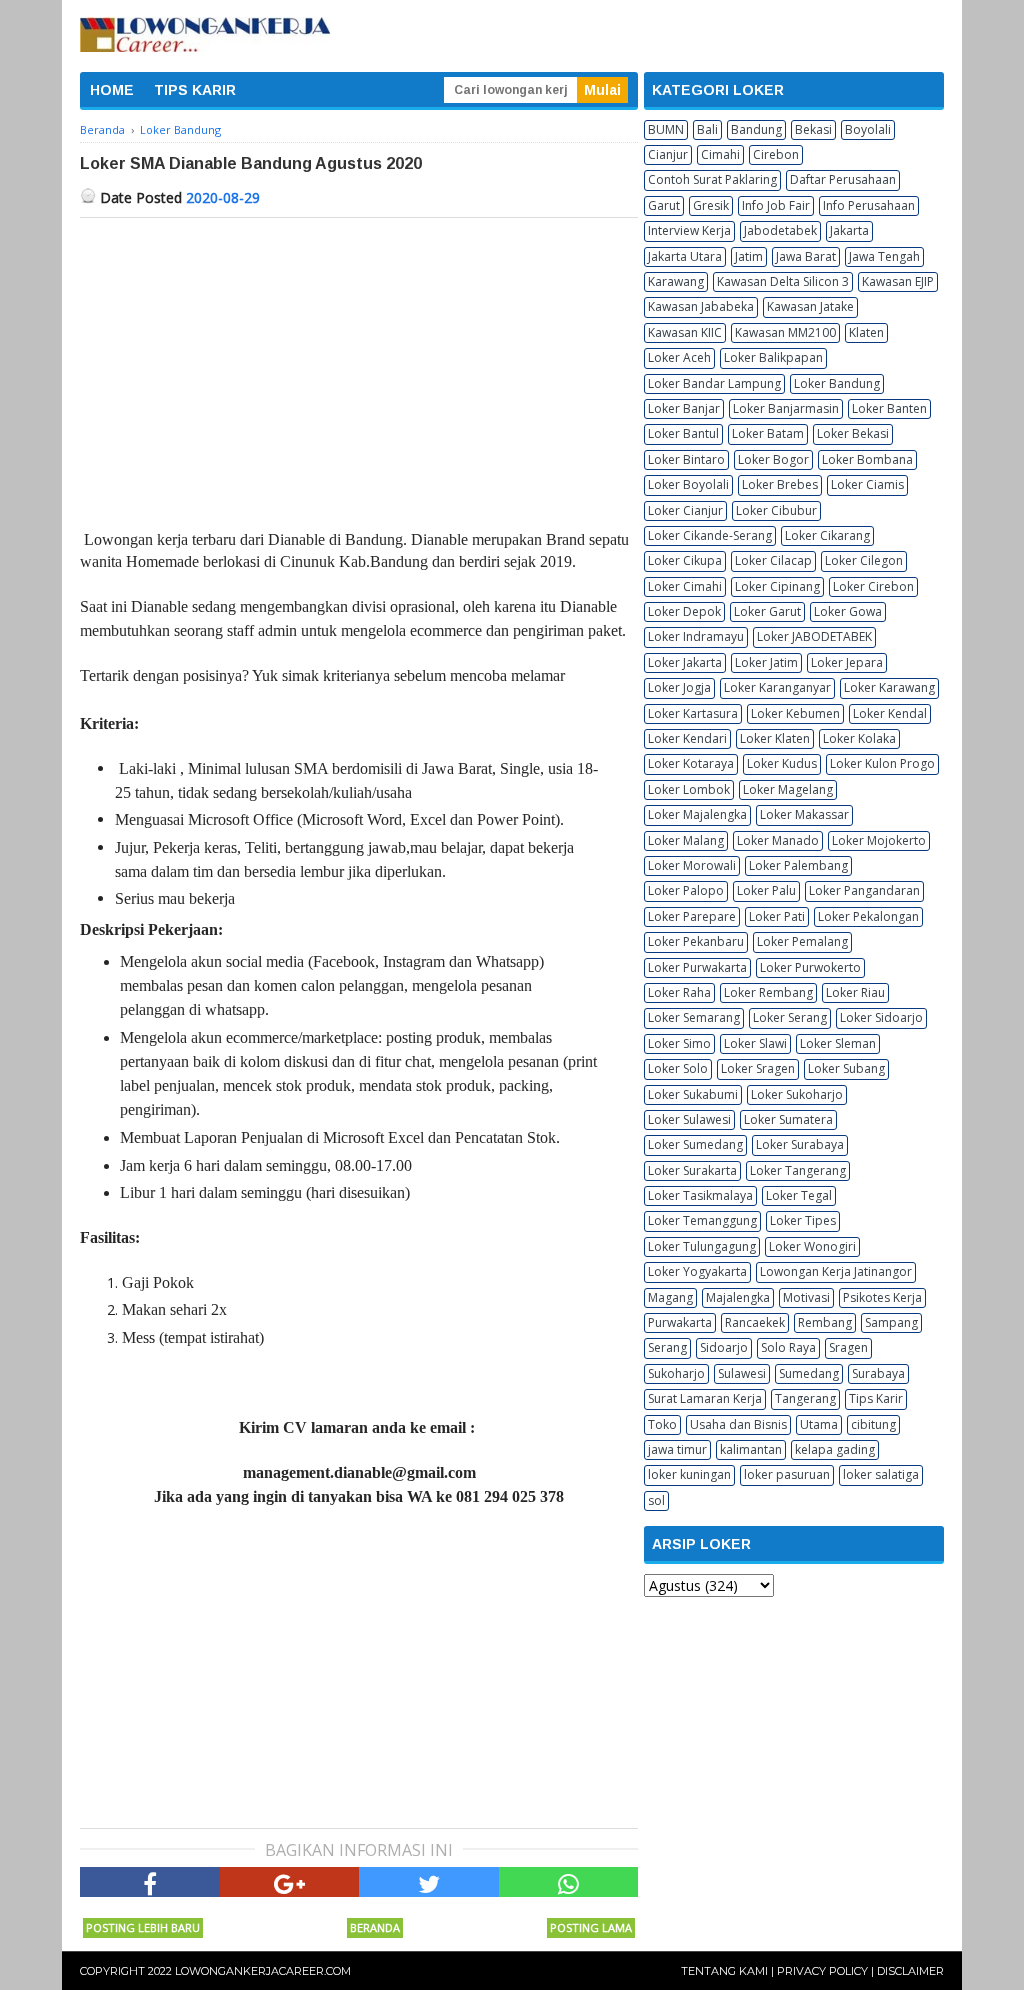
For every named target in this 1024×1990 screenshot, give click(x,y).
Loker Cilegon (864, 560)
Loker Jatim (766, 662)
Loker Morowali (692, 865)
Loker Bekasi (853, 433)
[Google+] (290, 1882)
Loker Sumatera (788, 1119)
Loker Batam (768, 433)
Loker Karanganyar (777, 687)
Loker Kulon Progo (882, 763)
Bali (707, 129)
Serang (667, 1347)
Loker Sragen (758, 1068)
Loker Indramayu (696, 636)
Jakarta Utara (685, 256)
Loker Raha (679, 992)
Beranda (375, 1927)
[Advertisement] (359, 368)
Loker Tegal (799, 1195)
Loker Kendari (687, 738)
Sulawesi (742, 1373)
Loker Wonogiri (812, 1246)
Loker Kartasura (693, 713)
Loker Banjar (684, 408)
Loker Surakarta (692, 1170)
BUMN (666, 129)
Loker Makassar (804, 814)
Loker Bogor (773, 459)
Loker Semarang (694, 1017)
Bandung (756, 129)
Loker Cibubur (776, 510)
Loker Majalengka (697, 814)
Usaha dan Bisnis (738, 1424)
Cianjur (668, 154)
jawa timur (677, 1449)
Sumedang (809, 1373)
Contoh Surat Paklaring (712, 179)
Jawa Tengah (884, 256)
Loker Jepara (847, 662)
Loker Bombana (867, 459)
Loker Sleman (838, 1043)
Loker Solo (678, 1068)
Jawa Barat (806, 256)
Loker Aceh (679, 357)
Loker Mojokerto (879, 840)
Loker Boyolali (688, 484)
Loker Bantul (683, 433)
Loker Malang (686, 840)
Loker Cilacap (773, 560)
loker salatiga (881, 1474)
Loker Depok (684, 611)
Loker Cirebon (873, 586)
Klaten (866, 332)
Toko (662, 1424)
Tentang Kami (724, 1971)
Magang (670, 1297)
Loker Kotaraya (691, 763)
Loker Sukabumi (693, 1094)
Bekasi (813, 129)
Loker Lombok (689, 789)
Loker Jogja (679, 687)
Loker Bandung (837, 383)
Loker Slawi (755, 1043)
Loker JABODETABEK (814, 636)
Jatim (749, 256)
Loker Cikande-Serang (710, 535)
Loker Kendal (890, 713)
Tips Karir (876, 1398)
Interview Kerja (689, 230)
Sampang (891, 1322)
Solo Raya (788, 1347)
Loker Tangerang (798, 1170)
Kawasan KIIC (685, 332)
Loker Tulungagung (702, 1246)
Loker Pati (777, 916)
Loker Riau (855, 992)
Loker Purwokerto (810, 967)
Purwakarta (680, 1322)
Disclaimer (910, 1971)
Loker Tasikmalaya (700, 1195)
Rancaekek (755, 1322)
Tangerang (805, 1398)
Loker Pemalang (802, 941)
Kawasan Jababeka (701, 306)
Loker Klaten (775, 738)
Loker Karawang (889, 687)
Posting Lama (591, 1927)
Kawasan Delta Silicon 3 (783, 281)
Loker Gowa (848, 611)
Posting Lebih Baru (143, 1927)
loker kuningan (689, 1474)
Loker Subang (846, 1068)
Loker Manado (778, 840)
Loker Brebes (780, 484)
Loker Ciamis (867, 484)
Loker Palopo (686, 890)
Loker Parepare (692, 916)
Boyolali (868, 129)
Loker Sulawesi (689, 1119)
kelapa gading (835, 1449)
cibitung (873, 1424)
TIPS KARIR (195, 90)
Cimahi (720, 154)
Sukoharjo (676, 1373)
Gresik (711, 205)
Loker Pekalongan (868, 916)
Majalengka (738, 1297)
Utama (819, 1424)
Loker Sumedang (695, 1144)
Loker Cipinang (777, 586)
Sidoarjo (724, 1347)
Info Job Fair (776, 205)
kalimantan (751, 1449)
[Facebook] (150, 1882)
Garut (664, 205)
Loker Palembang (798, 865)
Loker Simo (679, 1043)
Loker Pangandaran (864, 890)
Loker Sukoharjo (797, 1094)
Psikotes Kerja (882, 1297)
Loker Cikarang (827, 535)
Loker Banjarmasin (786, 408)
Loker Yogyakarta (697, 1271)
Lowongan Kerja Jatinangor (836, 1271)
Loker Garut (767, 611)
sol (656, 1500)
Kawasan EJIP (898, 281)
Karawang (676, 281)
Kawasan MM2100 (785, 332)
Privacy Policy (822, 1971)
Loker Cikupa (685, 560)
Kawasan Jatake (810, 306)
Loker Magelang (788, 789)
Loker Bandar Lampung (714, 383)
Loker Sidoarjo (881, 1017)
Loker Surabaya (800, 1144)
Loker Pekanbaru (696, 941)
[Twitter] (429, 1882)
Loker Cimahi (685, 586)
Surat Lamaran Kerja (705, 1398)
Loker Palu (766, 890)
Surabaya (878, 1373)
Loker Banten (889, 408)
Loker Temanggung (702, 1220)
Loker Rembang (768, 992)
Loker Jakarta (685, 662)
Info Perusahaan (869, 205)
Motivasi (806, 1297)
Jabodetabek (780, 230)
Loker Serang (790, 1017)
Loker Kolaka (859, 738)
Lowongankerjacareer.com (263, 1971)
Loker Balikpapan (773, 357)
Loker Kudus (782, 763)
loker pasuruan (787, 1474)
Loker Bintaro (686, 459)
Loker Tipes (803, 1220)
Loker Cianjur (685, 510)
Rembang (825, 1322)
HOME (112, 90)
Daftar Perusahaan (843, 179)
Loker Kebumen (795, 713)
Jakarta (849, 230)
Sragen (848, 1347)
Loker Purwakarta (697, 967)
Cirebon (776, 154)
